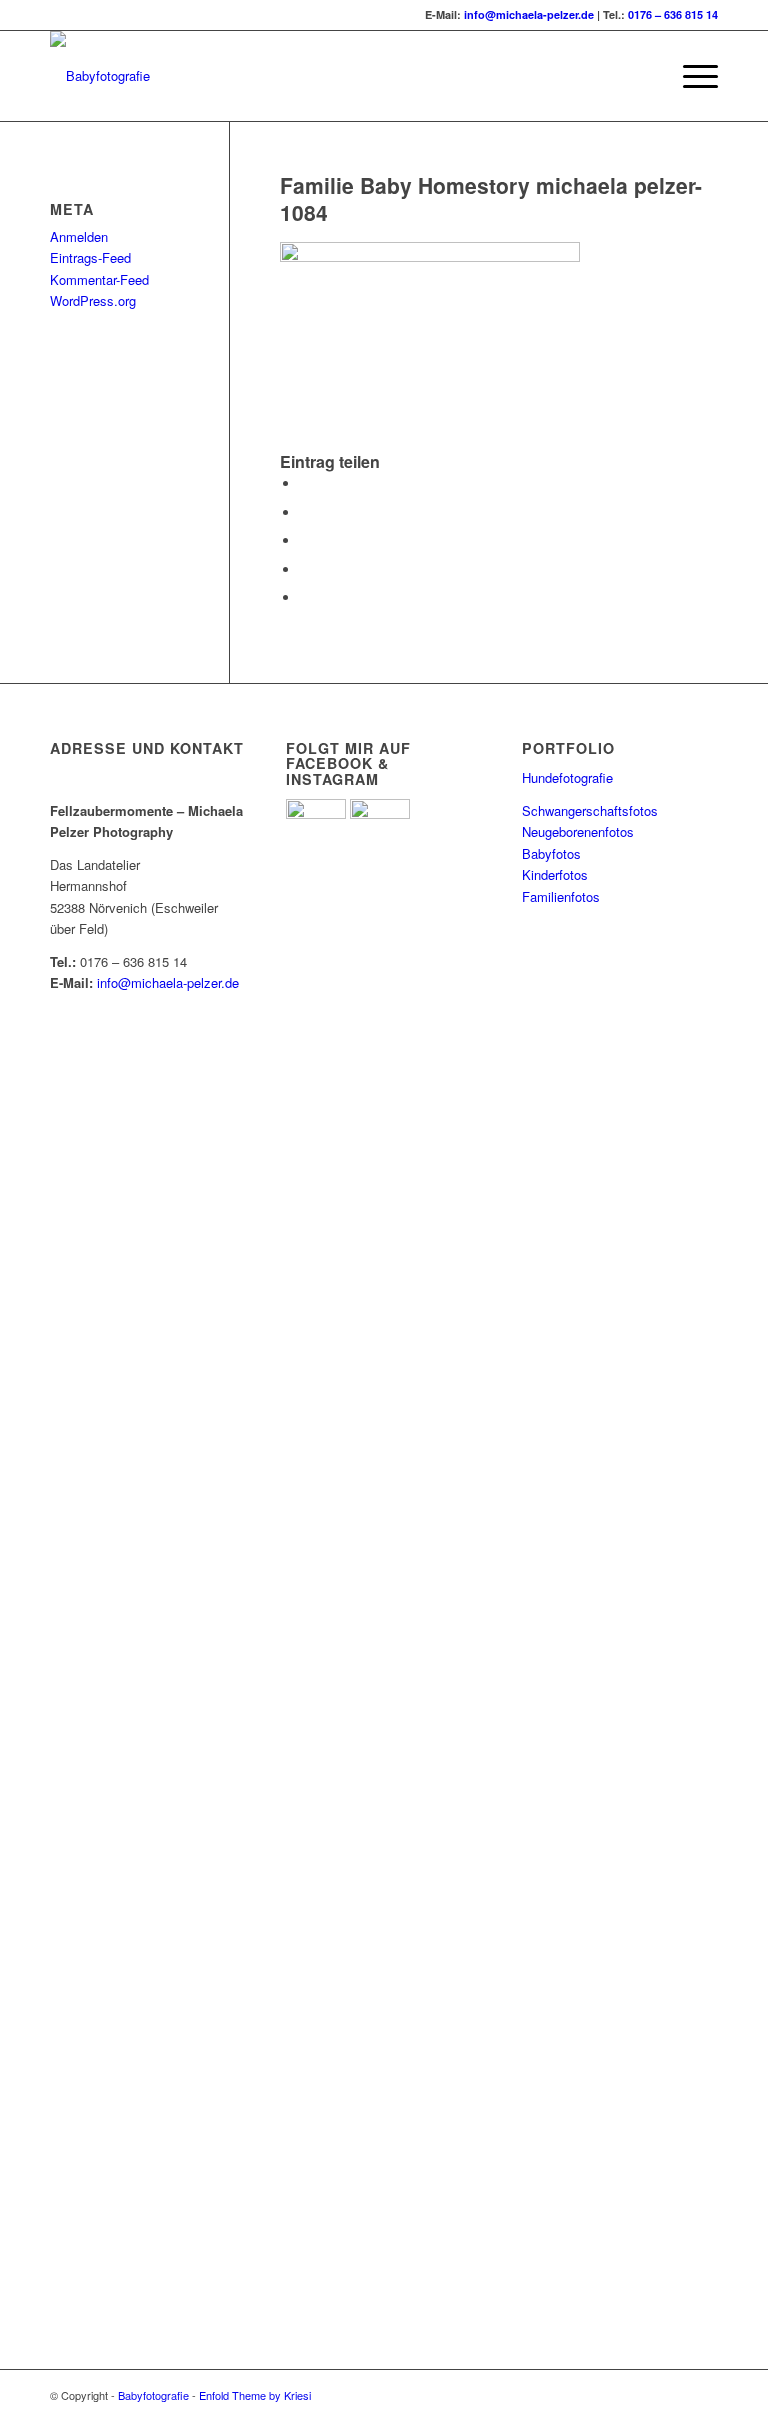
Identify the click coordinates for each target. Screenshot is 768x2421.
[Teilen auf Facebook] (305, 483)
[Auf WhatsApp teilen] (305, 540)
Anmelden (79, 236)
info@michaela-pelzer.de (529, 14)
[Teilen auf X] (305, 512)
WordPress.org (93, 300)
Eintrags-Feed (90, 257)
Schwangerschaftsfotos (590, 810)
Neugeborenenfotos (578, 831)
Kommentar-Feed (99, 279)
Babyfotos (551, 853)
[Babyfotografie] (100, 76)
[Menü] (690, 76)
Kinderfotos (555, 874)
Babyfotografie (153, 2395)
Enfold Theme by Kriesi (255, 2395)
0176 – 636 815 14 (673, 14)
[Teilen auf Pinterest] (305, 569)
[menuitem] (690, 76)
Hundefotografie (567, 777)
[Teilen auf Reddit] (305, 597)
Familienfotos (561, 896)
